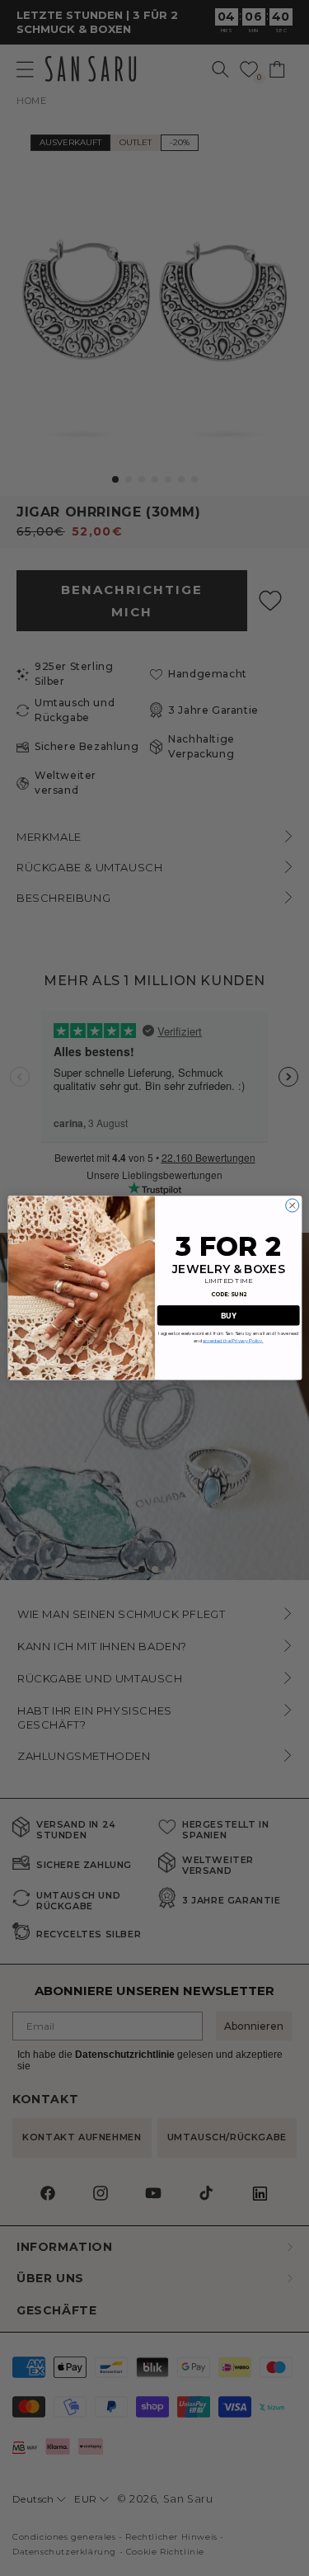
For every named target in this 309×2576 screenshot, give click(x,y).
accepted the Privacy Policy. (233, 1340)
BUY (228, 1316)
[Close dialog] (292, 1205)
